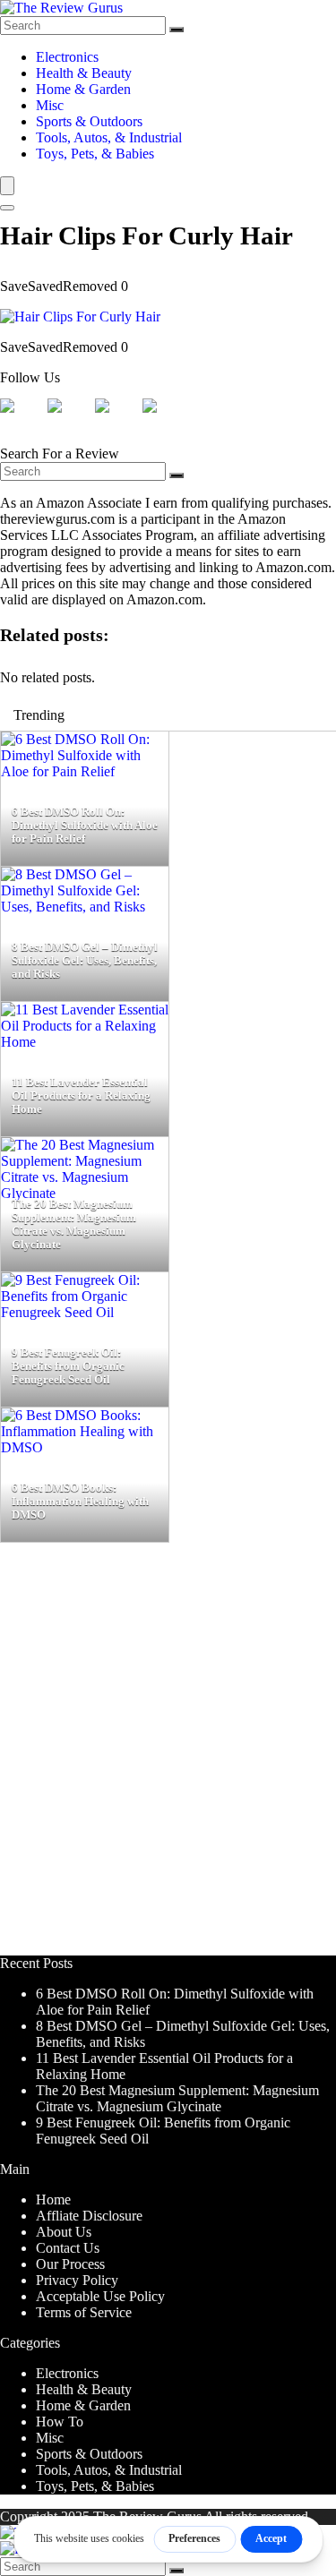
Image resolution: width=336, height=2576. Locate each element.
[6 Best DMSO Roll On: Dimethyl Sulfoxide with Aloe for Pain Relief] (85, 771)
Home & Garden (83, 89)
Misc (50, 105)
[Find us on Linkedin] (116, 420)
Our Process (70, 2264)
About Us (64, 2232)
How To (60, 2422)
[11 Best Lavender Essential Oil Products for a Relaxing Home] (85, 1042)
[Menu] (7, 186)
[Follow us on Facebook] (22, 420)
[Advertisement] (168, 1757)
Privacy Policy (77, 2280)
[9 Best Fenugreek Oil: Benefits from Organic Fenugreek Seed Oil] (85, 1312)
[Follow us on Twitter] (69, 420)
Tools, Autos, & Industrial (109, 137)
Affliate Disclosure (89, 2216)
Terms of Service (84, 2312)
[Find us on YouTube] (164, 420)
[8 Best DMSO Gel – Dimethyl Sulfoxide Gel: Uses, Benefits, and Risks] (85, 907)
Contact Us (68, 2248)
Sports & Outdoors (89, 121)
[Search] (177, 30)
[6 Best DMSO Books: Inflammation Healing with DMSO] (85, 1447)
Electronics (67, 57)
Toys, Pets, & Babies (95, 154)
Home (53, 2199)
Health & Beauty (84, 73)
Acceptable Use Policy (100, 2296)
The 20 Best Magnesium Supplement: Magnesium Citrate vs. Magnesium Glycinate (177, 2098)
